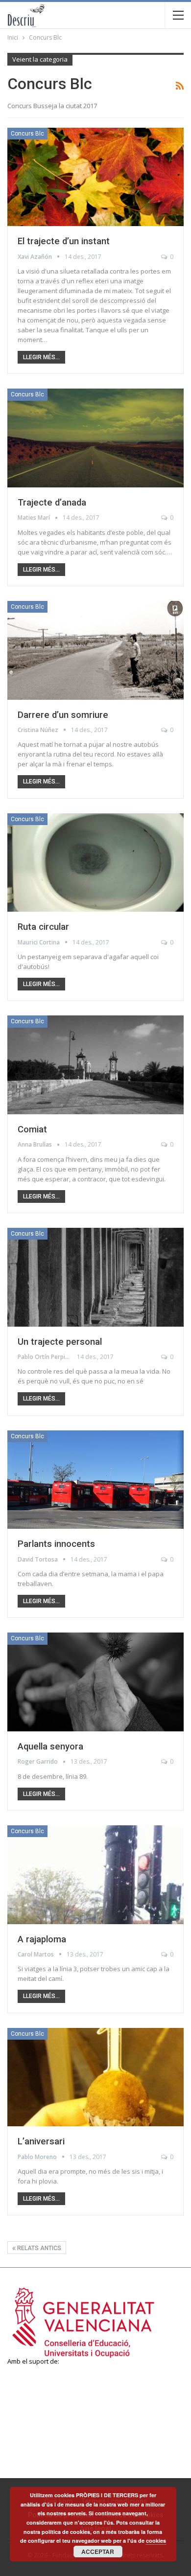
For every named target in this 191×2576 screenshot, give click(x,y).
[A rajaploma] (95, 1875)
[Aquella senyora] (95, 1682)
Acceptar (98, 2552)
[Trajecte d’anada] (95, 438)
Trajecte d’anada (52, 503)
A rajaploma (42, 1939)
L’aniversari (41, 2141)
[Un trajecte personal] (95, 1277)
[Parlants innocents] (95, 1480)
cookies (156, 2541)
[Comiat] (95, 1065)
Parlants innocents (56, 1544)
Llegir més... (41, 357)
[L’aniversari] (95, 2077)
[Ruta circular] (95, 863)
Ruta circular (43, 927)
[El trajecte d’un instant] (95, 177)
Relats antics (38, 2248)
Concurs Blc (27, 134)
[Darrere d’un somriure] (95, 650)
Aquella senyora (50, 1747)
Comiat (32, 1129)
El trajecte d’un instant (64, 241)
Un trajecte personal (60, 1342)
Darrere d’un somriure (63, 715)
